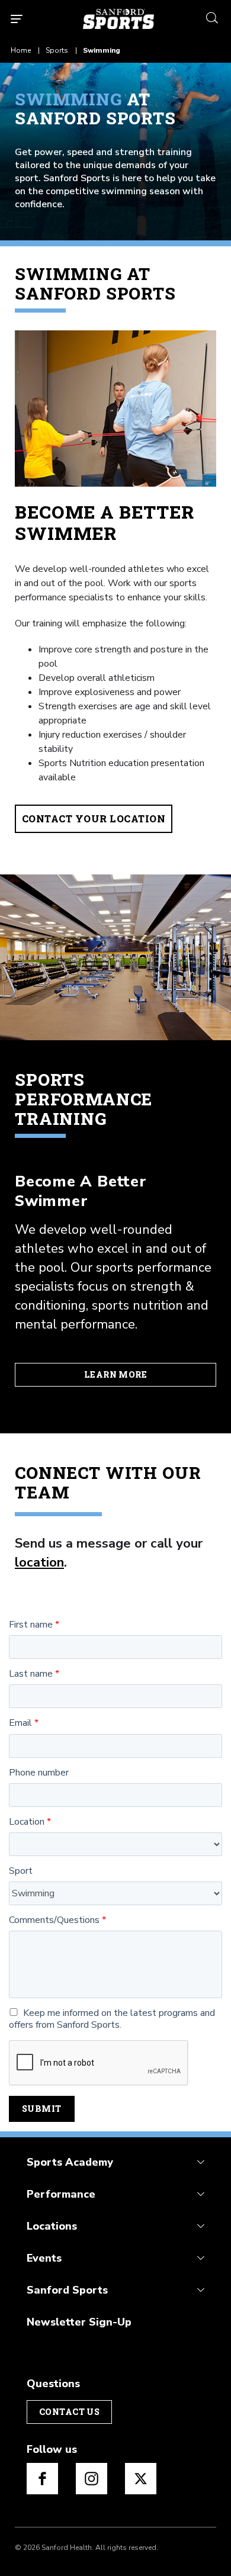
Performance (61, 2194)
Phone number (39, 1773)
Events (44, 2258)
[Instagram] (92, 2479)
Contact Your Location (94, 819)
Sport (21, 1871)
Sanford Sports (67, 2290)
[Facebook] (42, 2479)
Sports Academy (70, 2162)
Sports (57, 50)
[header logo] (118, 19)
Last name (31, 1674)
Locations (52, 2226)
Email (20, 1723)
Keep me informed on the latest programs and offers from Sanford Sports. (112, 2019)
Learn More (115, 1374)
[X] (141, 2479)
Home (21, 50)
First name (31, 1625)
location (39, 1562)
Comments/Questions (54, 1920)
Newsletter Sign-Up (79, 2322)
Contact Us (69, 2412)
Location (27, 1822)
